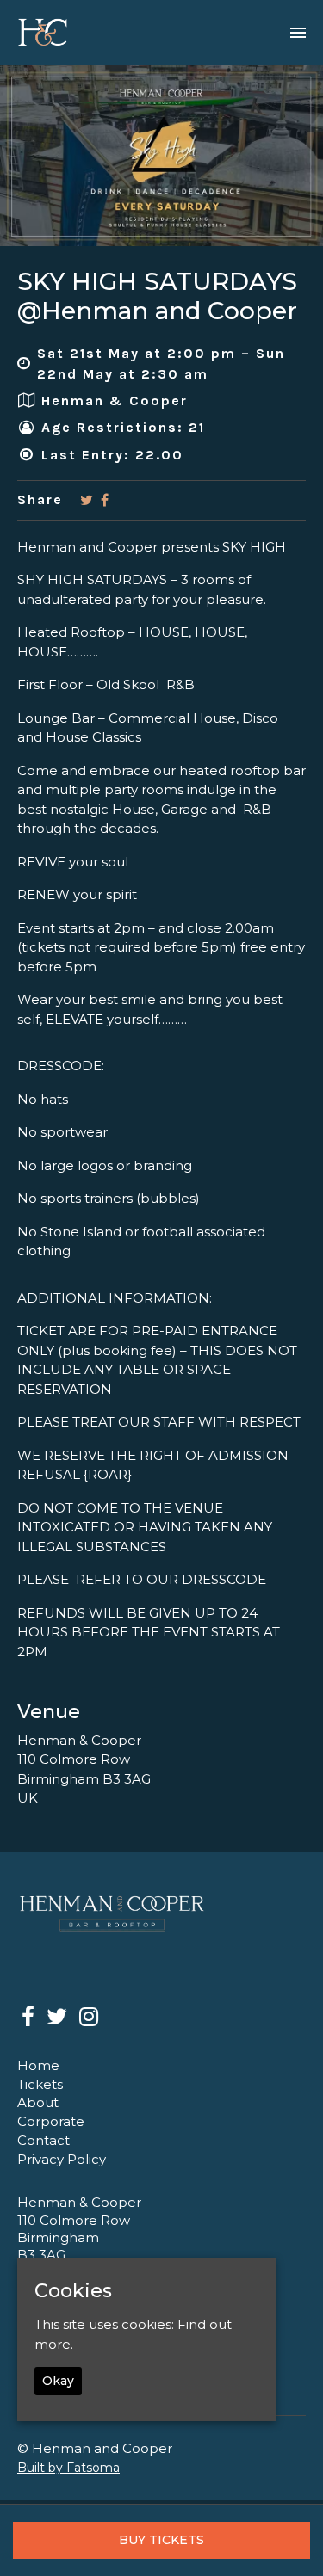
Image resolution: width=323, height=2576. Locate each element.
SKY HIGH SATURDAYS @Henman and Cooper (157, 296)
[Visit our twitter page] (87, 500)
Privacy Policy (62, 2159)
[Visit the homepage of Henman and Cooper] (43, 32)
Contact (43, 2140)
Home (38, 2065)
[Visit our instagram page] (89, 2020)
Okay (58, 2381)
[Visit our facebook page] (105, 500)
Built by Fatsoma (68, 2468)
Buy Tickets (161, 2540)
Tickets (40, 2084)
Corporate (51, 2121)
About (38, 2102)
